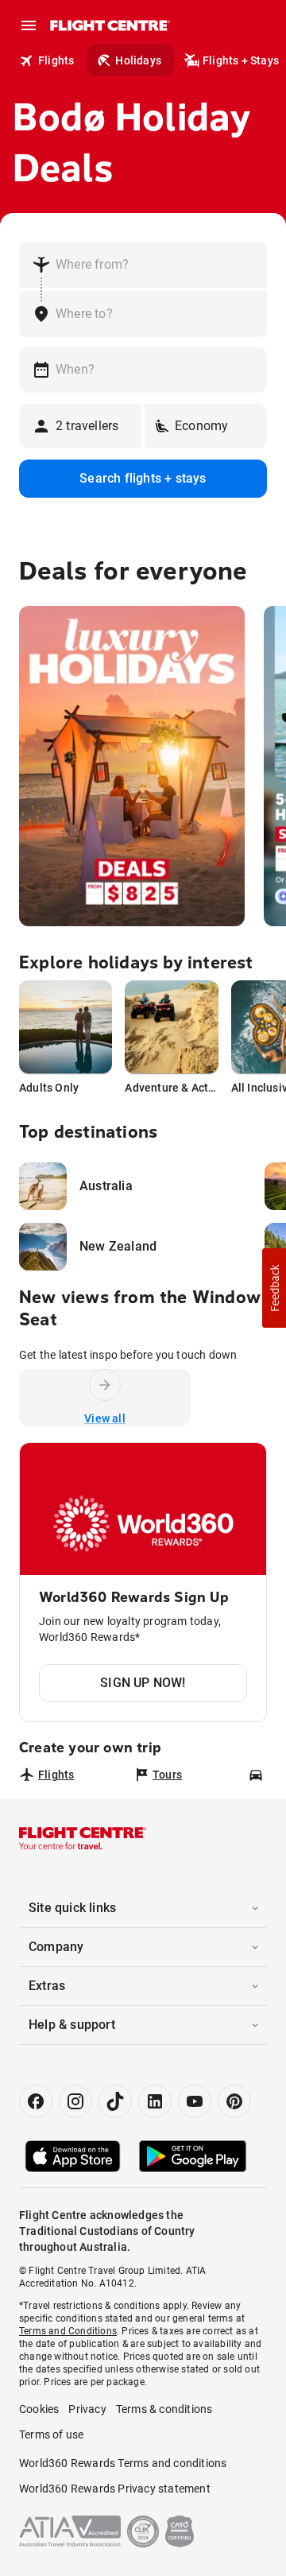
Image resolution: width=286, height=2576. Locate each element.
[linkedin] (155, 2101)
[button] (274, 1288)
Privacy (87, 2409)
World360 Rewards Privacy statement (115, 2489)
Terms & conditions (164, 2409)
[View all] (105, 1385)
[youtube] (195, 2101)
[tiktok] (115, 2101)
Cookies (39, 2409)
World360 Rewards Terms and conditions (123, 2463)
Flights (56, 60)
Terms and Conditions (68, 2331)
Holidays (138, 60)
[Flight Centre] (109, 25)
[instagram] (75, 2101)
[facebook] (36, 2101)
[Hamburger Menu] (29, 25)
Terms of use (51, 2434)
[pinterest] (234, 2101)
